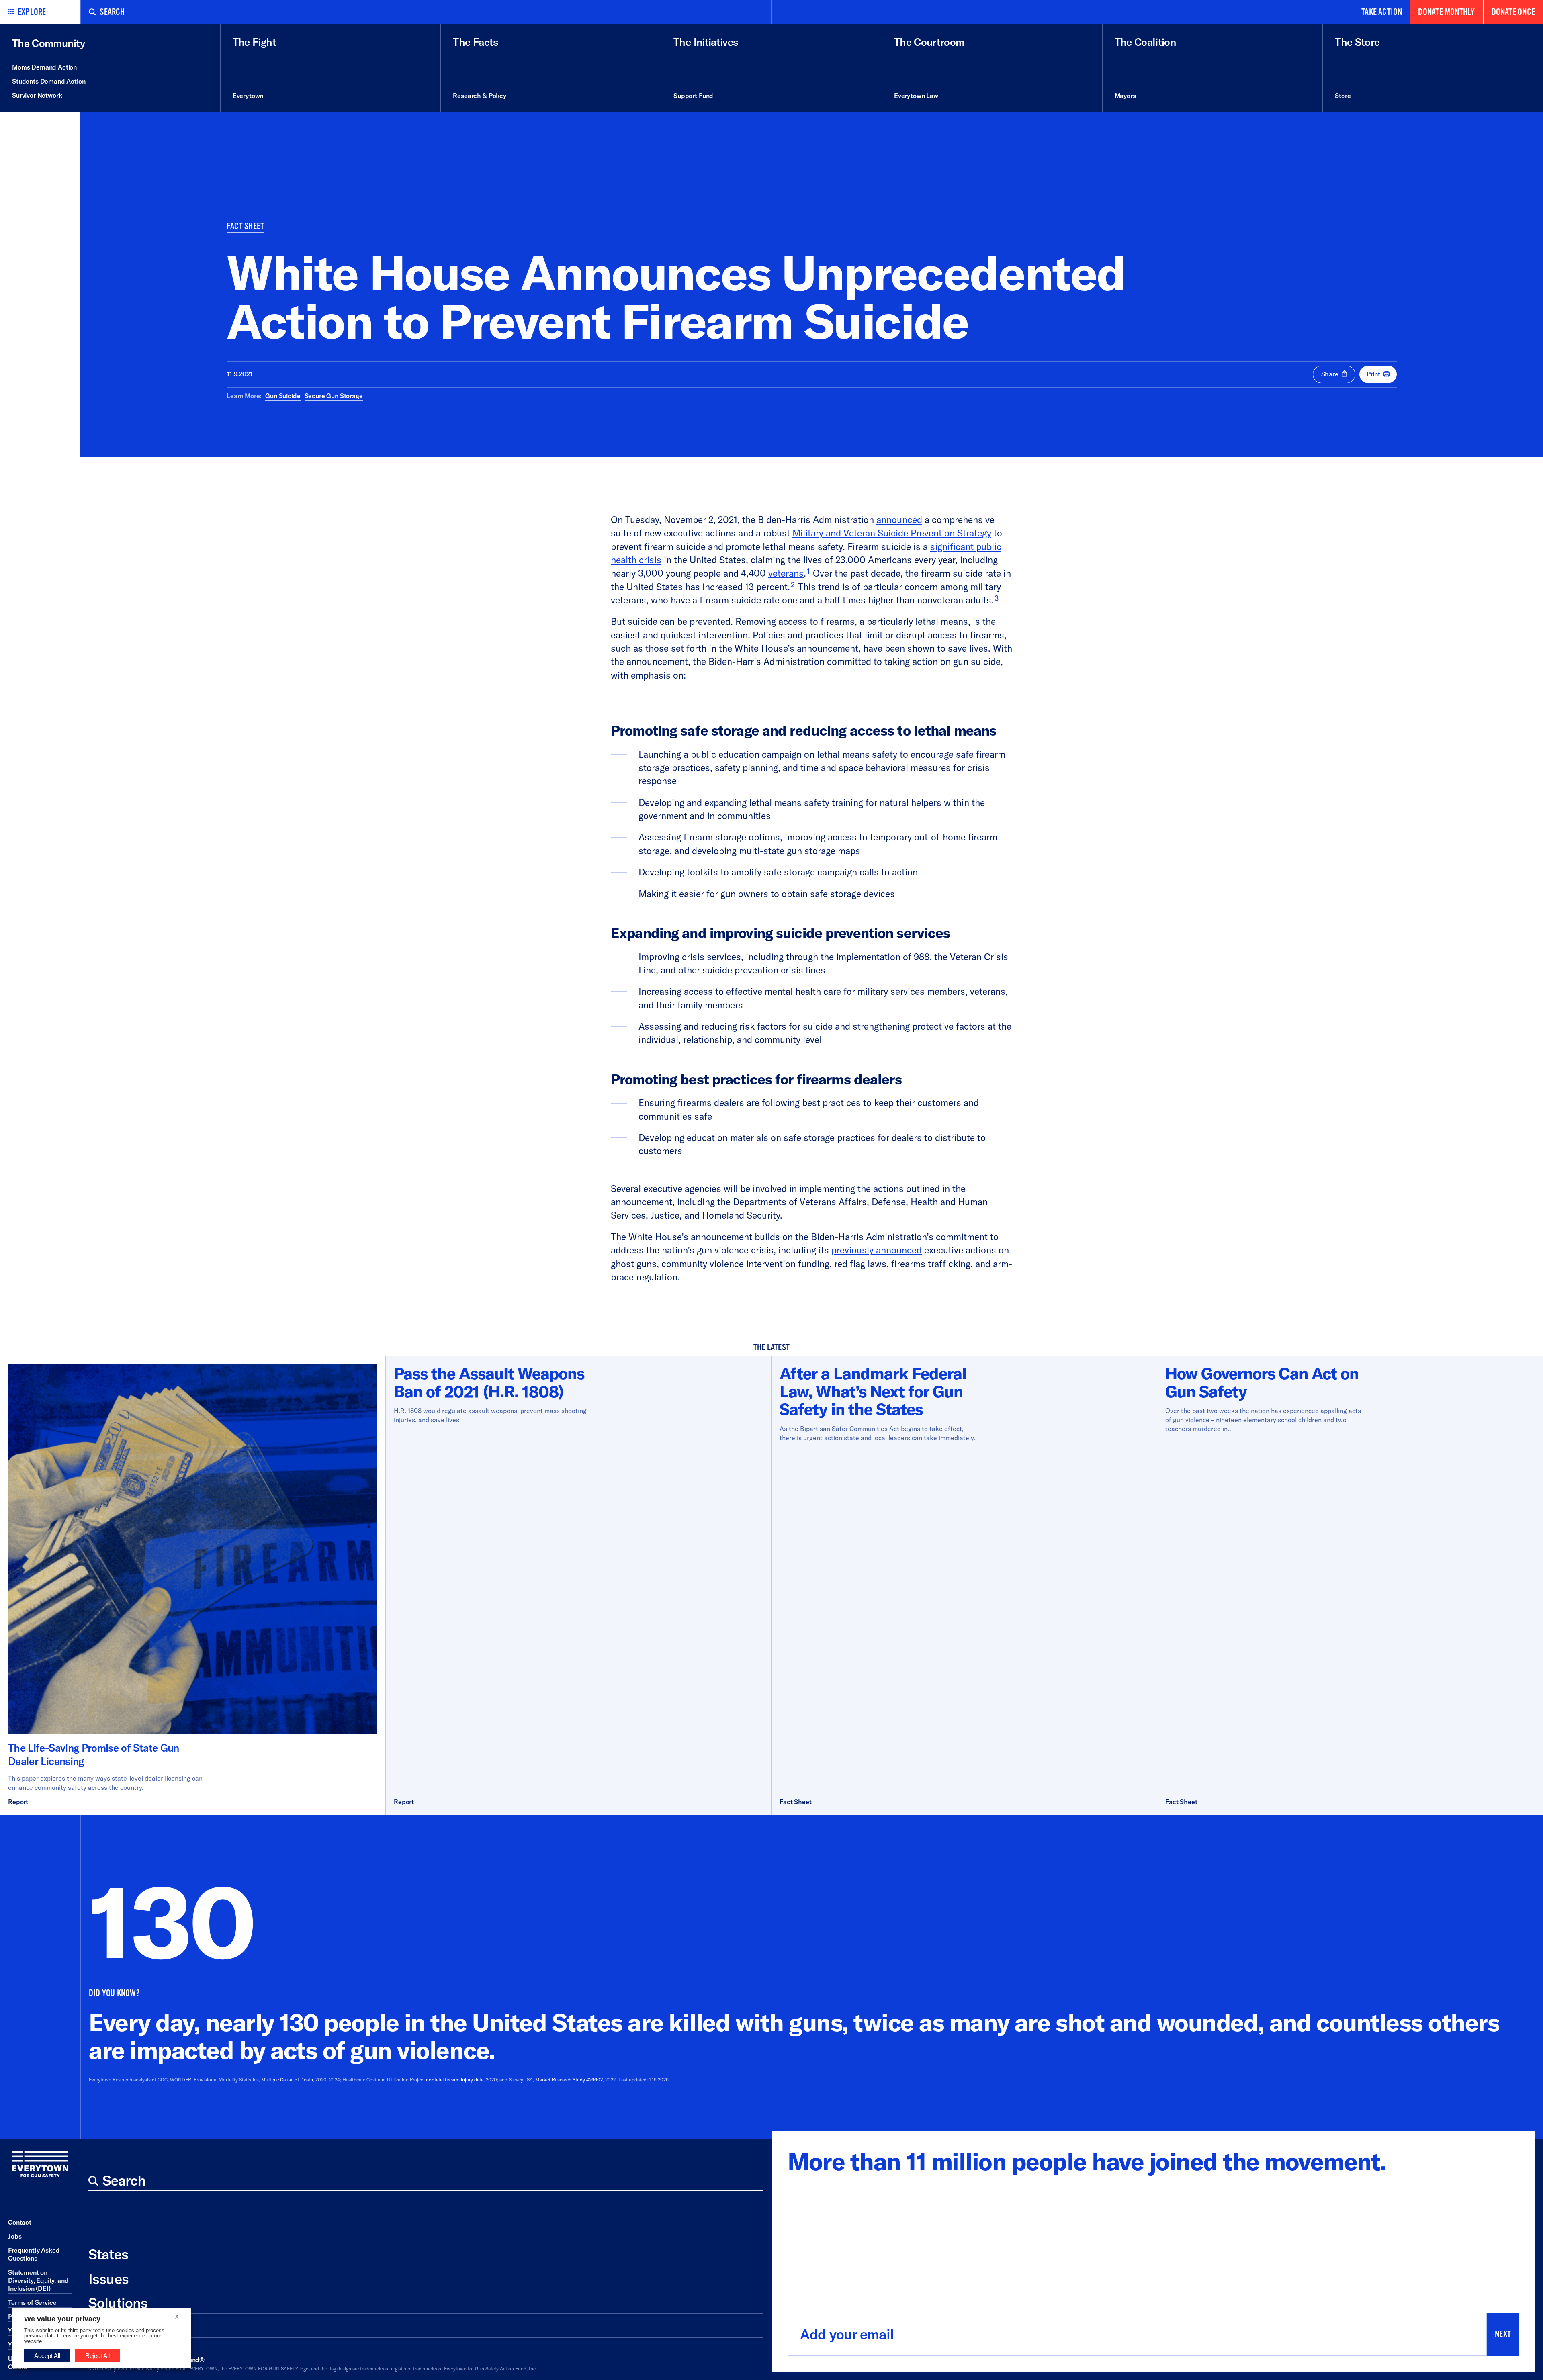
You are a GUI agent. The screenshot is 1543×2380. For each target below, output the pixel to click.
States (108, 2254)
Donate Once (1513, 12)
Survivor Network (37, 95)
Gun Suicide (283, 396)
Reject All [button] (97, 2356)
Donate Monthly (1446, 12)
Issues (108, 2279)
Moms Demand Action (44, 67)
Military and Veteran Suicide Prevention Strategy (892, 533)
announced (899, 520)
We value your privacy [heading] (62, 2319)
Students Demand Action (49, 81)
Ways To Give (130, 2327)
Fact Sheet (245, 226)
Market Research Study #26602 (569, 2080)
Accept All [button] (47, 2356)
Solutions (118, 2303)
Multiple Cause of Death (287, 2080)
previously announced (877, 1250)
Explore (32, 12)
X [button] (177, 2317)
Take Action (1382, 12)
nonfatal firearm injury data (455, 2080)
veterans (786, 573)
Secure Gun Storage (334, 396)
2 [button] (793, 584)
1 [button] (808, 571)
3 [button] (997, 598)
